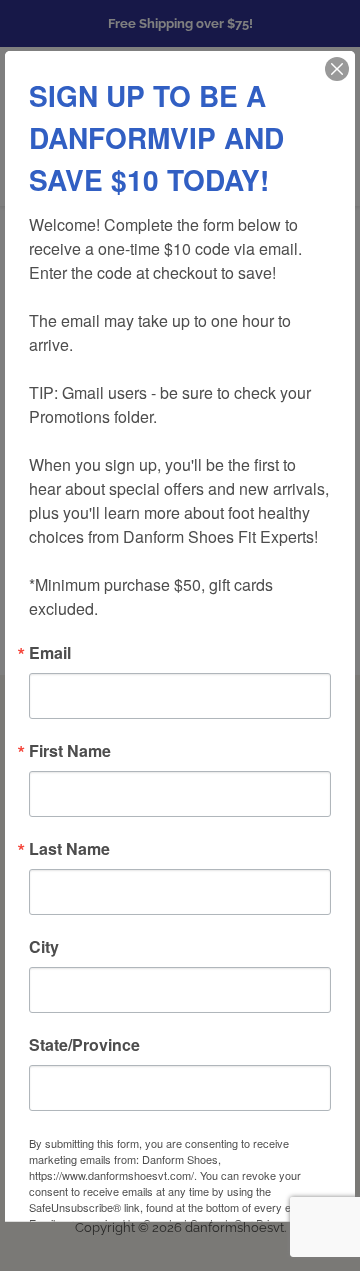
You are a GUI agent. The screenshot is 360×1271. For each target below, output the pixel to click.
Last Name (69, 848)
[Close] (337, 68)
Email (50, 652)
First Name (70, 750)
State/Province (84, 1044)
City (44, 946)
